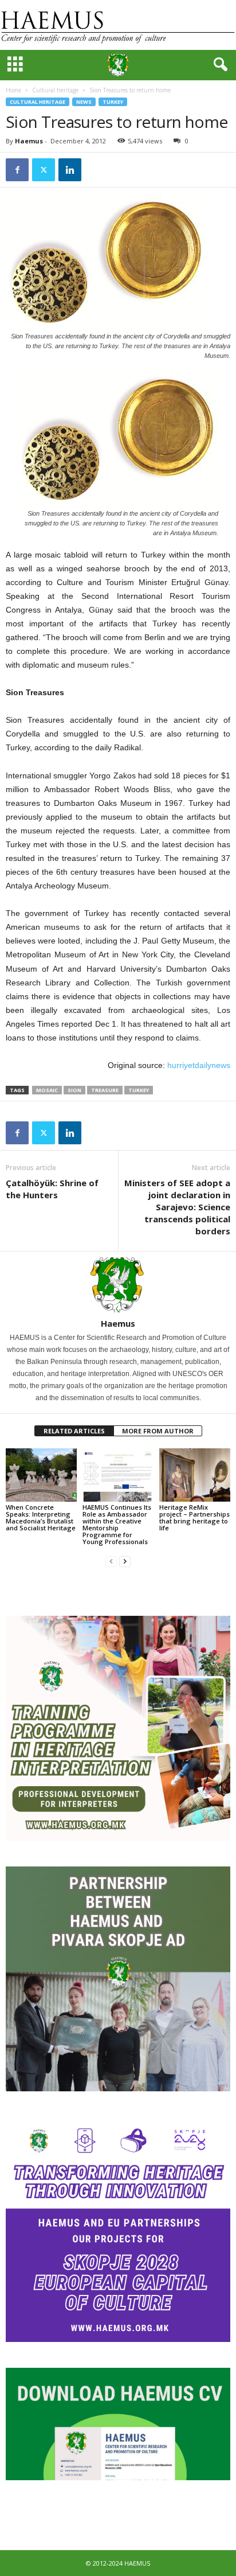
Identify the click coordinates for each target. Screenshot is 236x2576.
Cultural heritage (55, 90)
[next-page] (125, 1561)
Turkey (113, 102)
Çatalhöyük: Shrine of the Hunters (52, 1189)
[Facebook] (17, 170)
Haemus (29, 141)
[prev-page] (111, 1561)
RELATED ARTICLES (74, 1431)
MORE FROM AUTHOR (158, 1431)
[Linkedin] (70, 170)
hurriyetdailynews (199, 1065)
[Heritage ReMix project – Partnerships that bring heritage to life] (195, 1475)
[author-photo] (118, 1285)
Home (13, 90)
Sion (74, 1090)
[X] (44, 170)
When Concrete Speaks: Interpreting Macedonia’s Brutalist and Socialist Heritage (41, 1517)
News (84, 102)
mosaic (47, 1090)
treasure (105, 1090)
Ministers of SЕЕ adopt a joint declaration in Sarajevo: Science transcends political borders (177, 1207)
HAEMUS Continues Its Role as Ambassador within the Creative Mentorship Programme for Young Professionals (117, 1524)
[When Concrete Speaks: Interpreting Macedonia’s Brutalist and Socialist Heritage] (41, 1475)
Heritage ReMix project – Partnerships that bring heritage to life (194, 1517)
